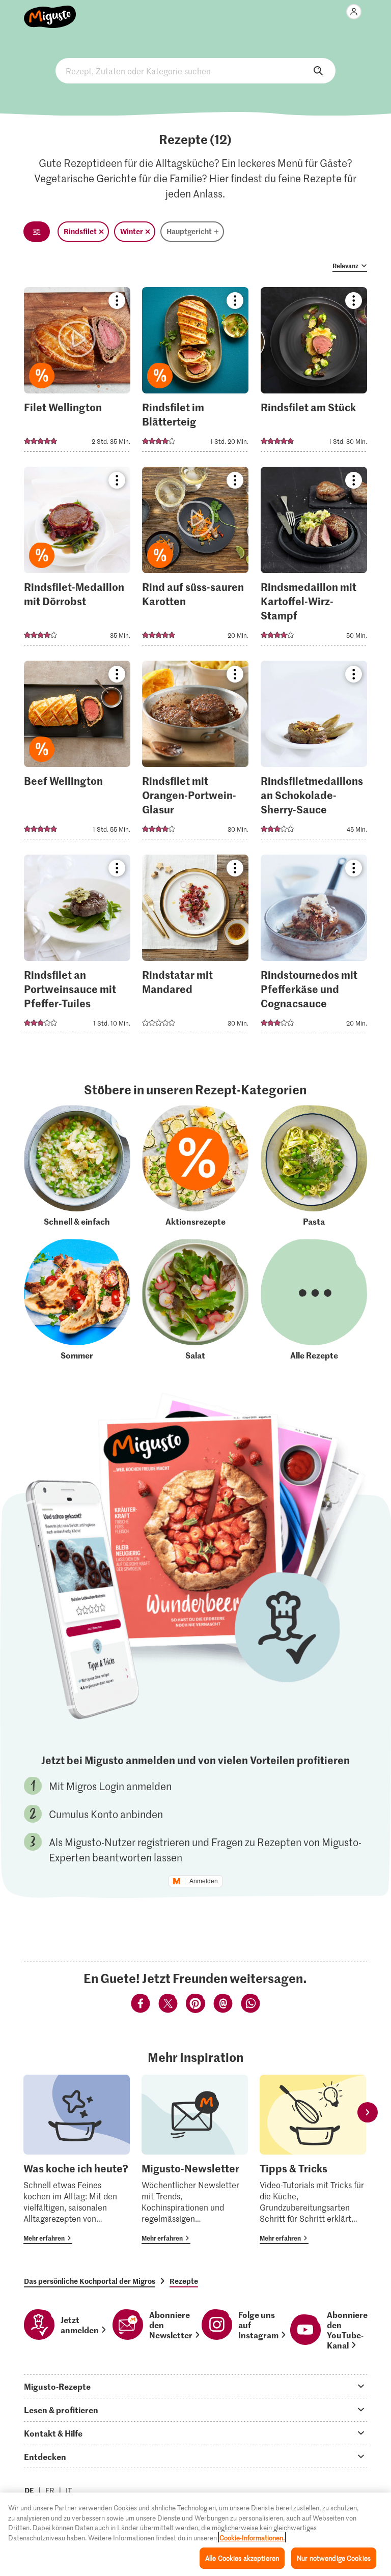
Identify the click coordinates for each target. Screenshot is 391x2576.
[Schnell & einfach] (77, 1166)
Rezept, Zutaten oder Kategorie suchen (195, 71)
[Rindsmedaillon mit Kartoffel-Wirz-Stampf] (314, 559)
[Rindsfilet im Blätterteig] (195, 372)
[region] (195, 2534)
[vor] (368, 2113)
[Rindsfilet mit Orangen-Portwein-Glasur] (195, 753)
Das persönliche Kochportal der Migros (90, 2281)
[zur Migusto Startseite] (50, 11)
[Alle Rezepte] (314, 1300)
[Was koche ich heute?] (77, 2159)
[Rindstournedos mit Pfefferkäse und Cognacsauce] (314, 947)
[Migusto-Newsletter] (195, 2159)
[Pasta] (314, 1166)
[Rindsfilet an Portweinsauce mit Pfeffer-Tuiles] (77, 947)
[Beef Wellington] (77, 753)
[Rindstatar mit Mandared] (195, 947)
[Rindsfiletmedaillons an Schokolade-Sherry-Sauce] (314, 753)
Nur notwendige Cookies (334, 2558)
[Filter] (37, 232)
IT (69, 2490)
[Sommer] (77, 1300)
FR (50, 2490)
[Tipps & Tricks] (313, 2159)
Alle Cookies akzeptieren (242, 2558)
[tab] (195, 2386)
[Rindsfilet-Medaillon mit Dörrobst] (77, 559)
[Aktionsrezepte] (195, 1166)
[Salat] (195, 1300)
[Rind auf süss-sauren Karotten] (195, 559)
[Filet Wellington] (77, 372)
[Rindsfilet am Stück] (314, 372)
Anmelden (204, 1881)
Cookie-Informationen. (252, 2538)
